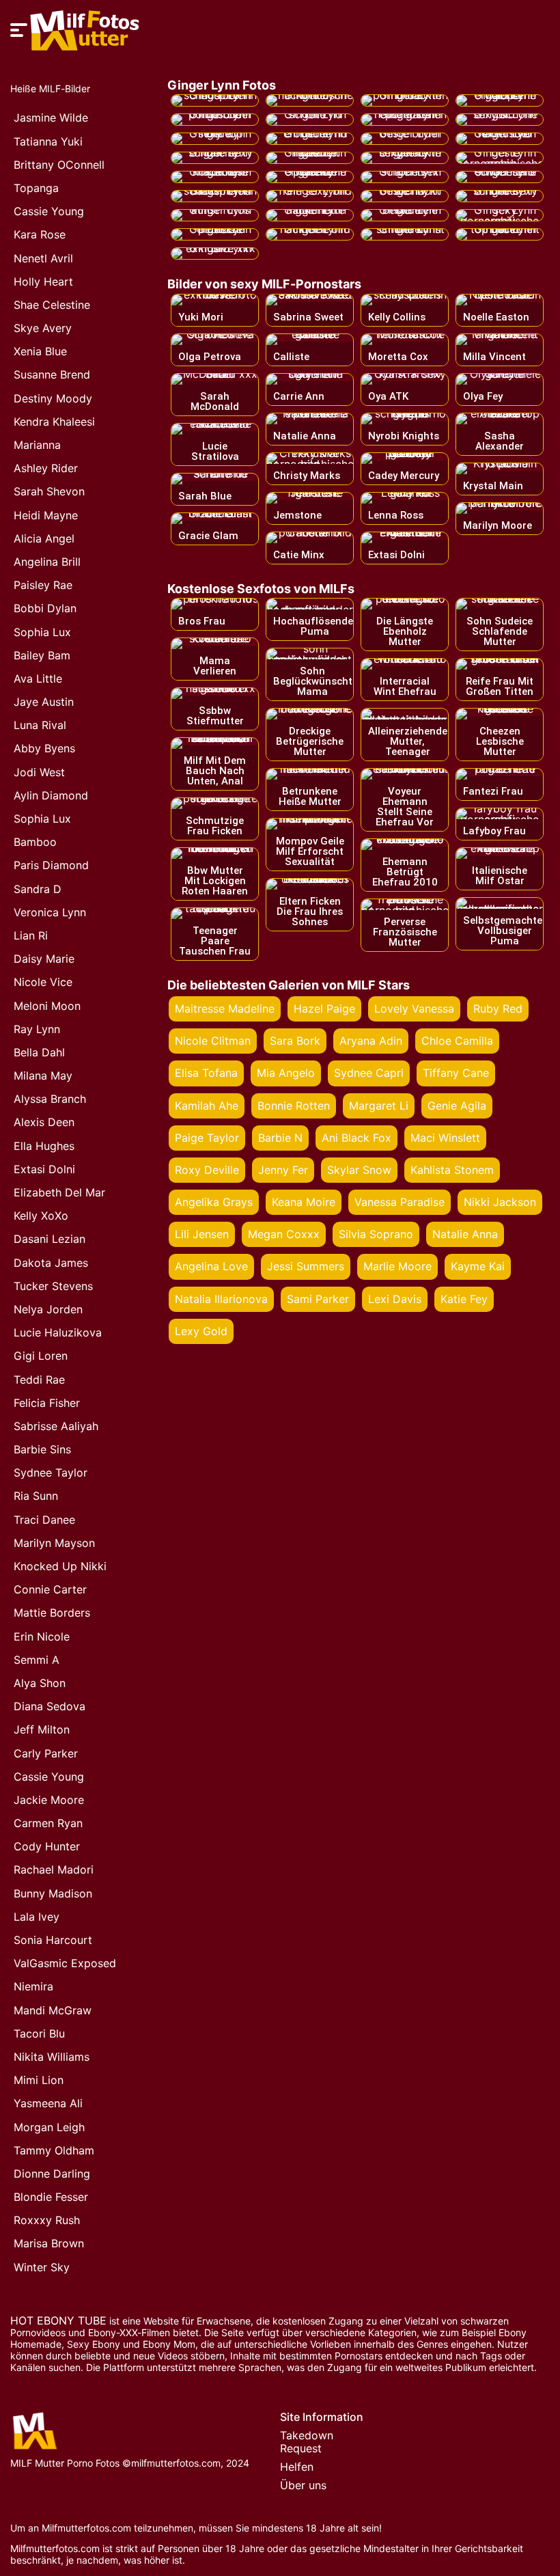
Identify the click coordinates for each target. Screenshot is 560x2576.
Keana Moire (304, 1202)
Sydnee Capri (369, 1073)
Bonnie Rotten (294, 1106)
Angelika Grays (214, 1202)
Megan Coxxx (284, 1234)
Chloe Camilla (457, 1041)
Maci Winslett (445, 1138)
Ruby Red (498, 1009)
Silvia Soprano (376, 1234)
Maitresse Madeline (225, 1009)
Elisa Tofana (206, 1073)
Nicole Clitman (213, 1041)
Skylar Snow (359, 1170)
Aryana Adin (371, 1041)
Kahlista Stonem (452, 1170)
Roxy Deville (207, 1170)
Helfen (297, 2467)
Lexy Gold (201, 1331)
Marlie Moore (397, 1266)
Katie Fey (464, 1299)
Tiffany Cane (456, 1073)
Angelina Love (211, 1266)
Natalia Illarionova (221, 1299)
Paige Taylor (207, 1138)
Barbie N (280, 1138)
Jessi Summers (306, 1266)
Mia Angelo (286, 1073)
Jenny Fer (283, 1170)
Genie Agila (457, 1106)
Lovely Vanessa (414, 1009)
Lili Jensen (202, 1234)
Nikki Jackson (500, 1202)
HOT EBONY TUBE (58, 2320)
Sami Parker (318, 1299)
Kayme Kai (478, 1266)
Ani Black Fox (356, 1138)
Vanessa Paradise (400, 1202)
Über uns (303, 2485)
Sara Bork (295, 1041)
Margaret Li (379, 1106)
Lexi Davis (395, 1299)
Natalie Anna (465, 1234)
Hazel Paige (324, 1009)
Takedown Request (307, 2442)
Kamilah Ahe (207, 1106)
